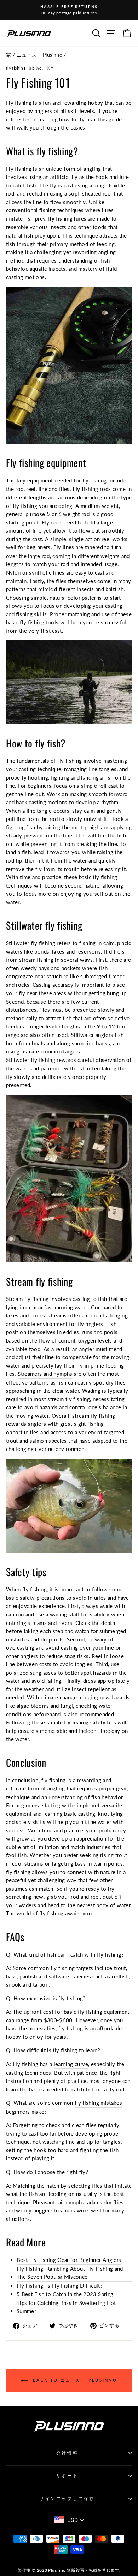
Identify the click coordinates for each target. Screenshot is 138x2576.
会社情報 (67, 2453)
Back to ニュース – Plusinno (74, 2380)
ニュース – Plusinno (40, 55)
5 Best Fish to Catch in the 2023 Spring (65, 2294)
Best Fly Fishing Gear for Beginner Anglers (69, 2260)
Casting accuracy (53, 985)
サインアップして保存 (67, 2499)
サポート (67, 2476)
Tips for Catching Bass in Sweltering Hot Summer (66, 2307)
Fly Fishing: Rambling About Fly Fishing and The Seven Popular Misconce (70, 2273)
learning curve (71, 2064)
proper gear (113, 1788)
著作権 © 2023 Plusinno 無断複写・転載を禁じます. (69, 2570)
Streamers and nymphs (45, 1374)
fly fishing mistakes (98, 2103)
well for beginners (28, 547)
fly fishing (16, 68)
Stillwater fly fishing (31, 1060)
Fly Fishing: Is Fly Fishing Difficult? (60, 2286)
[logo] (29, 33)
